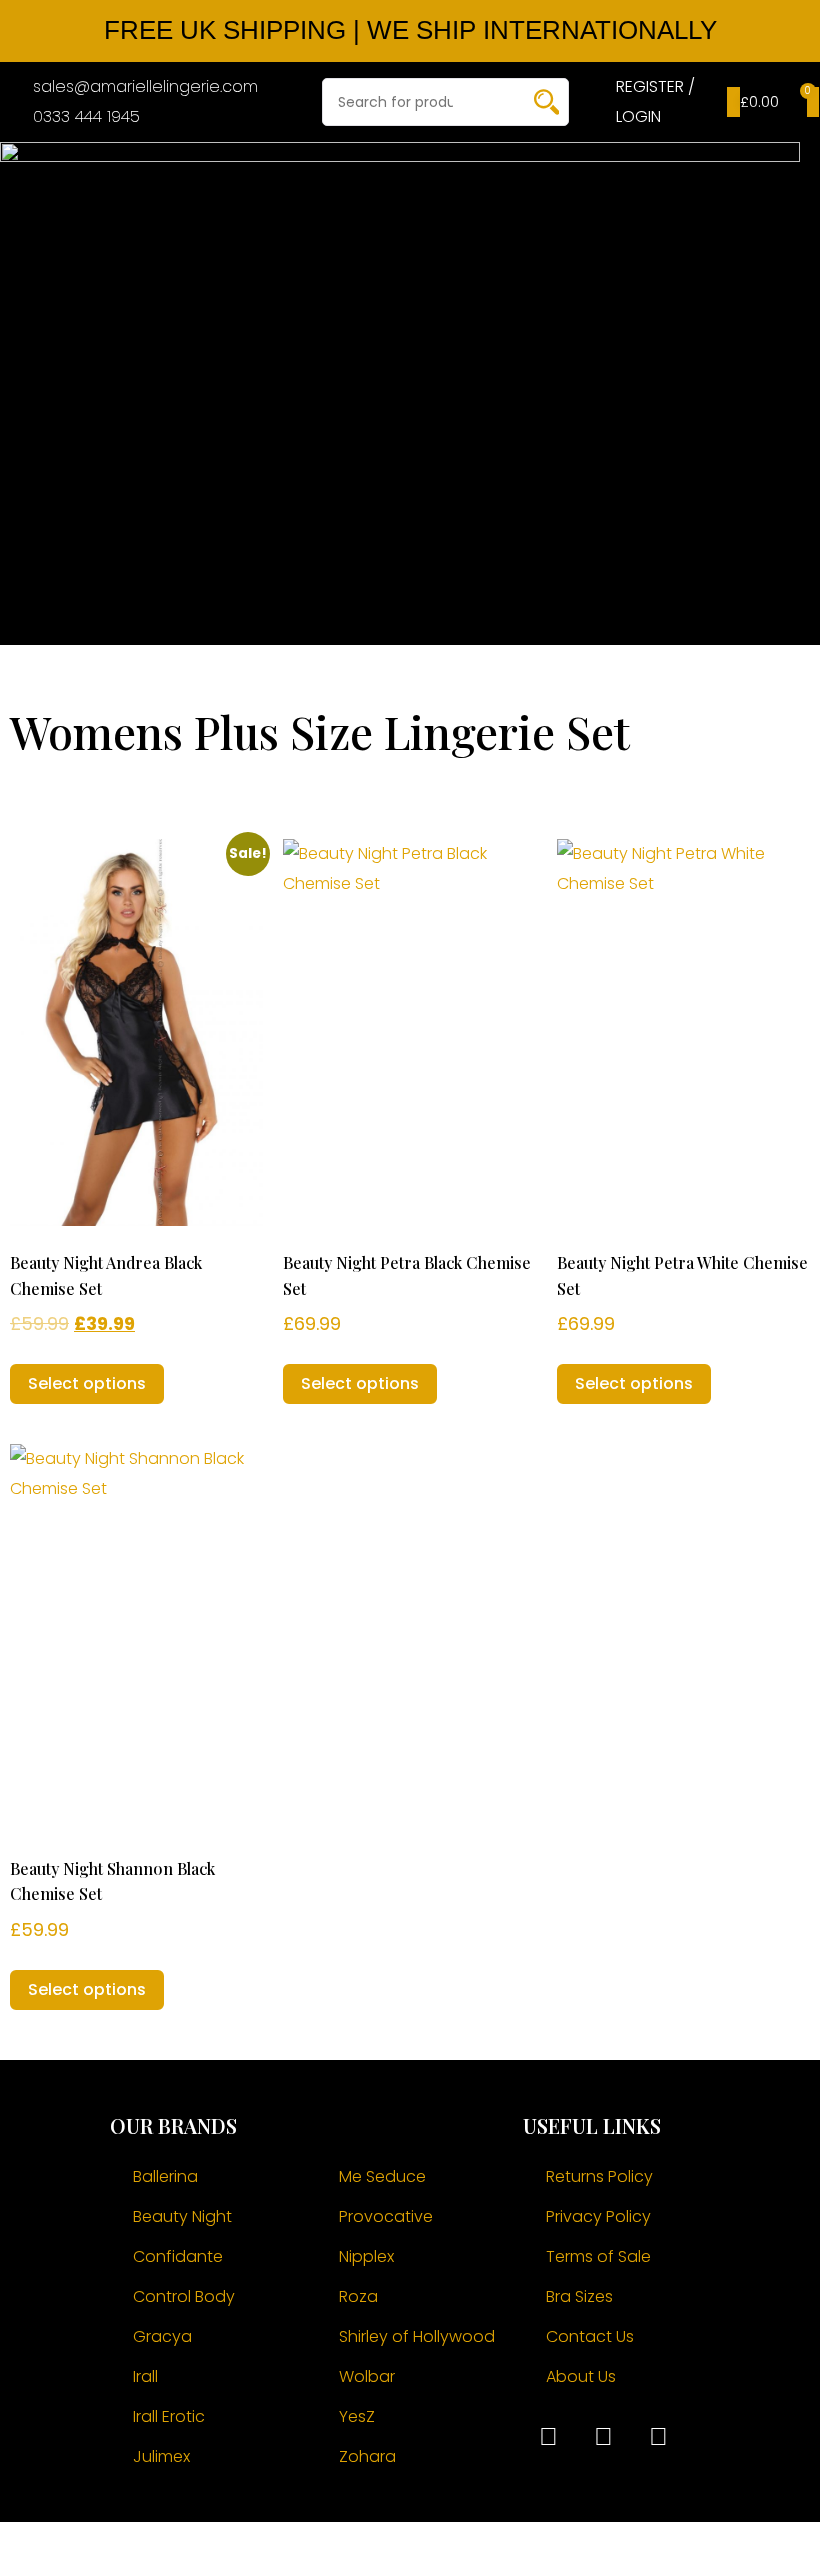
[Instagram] (603, 2437)
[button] (472, 388)
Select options (87, 1383)
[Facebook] (548, 2437)
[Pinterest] (658, 2437)
